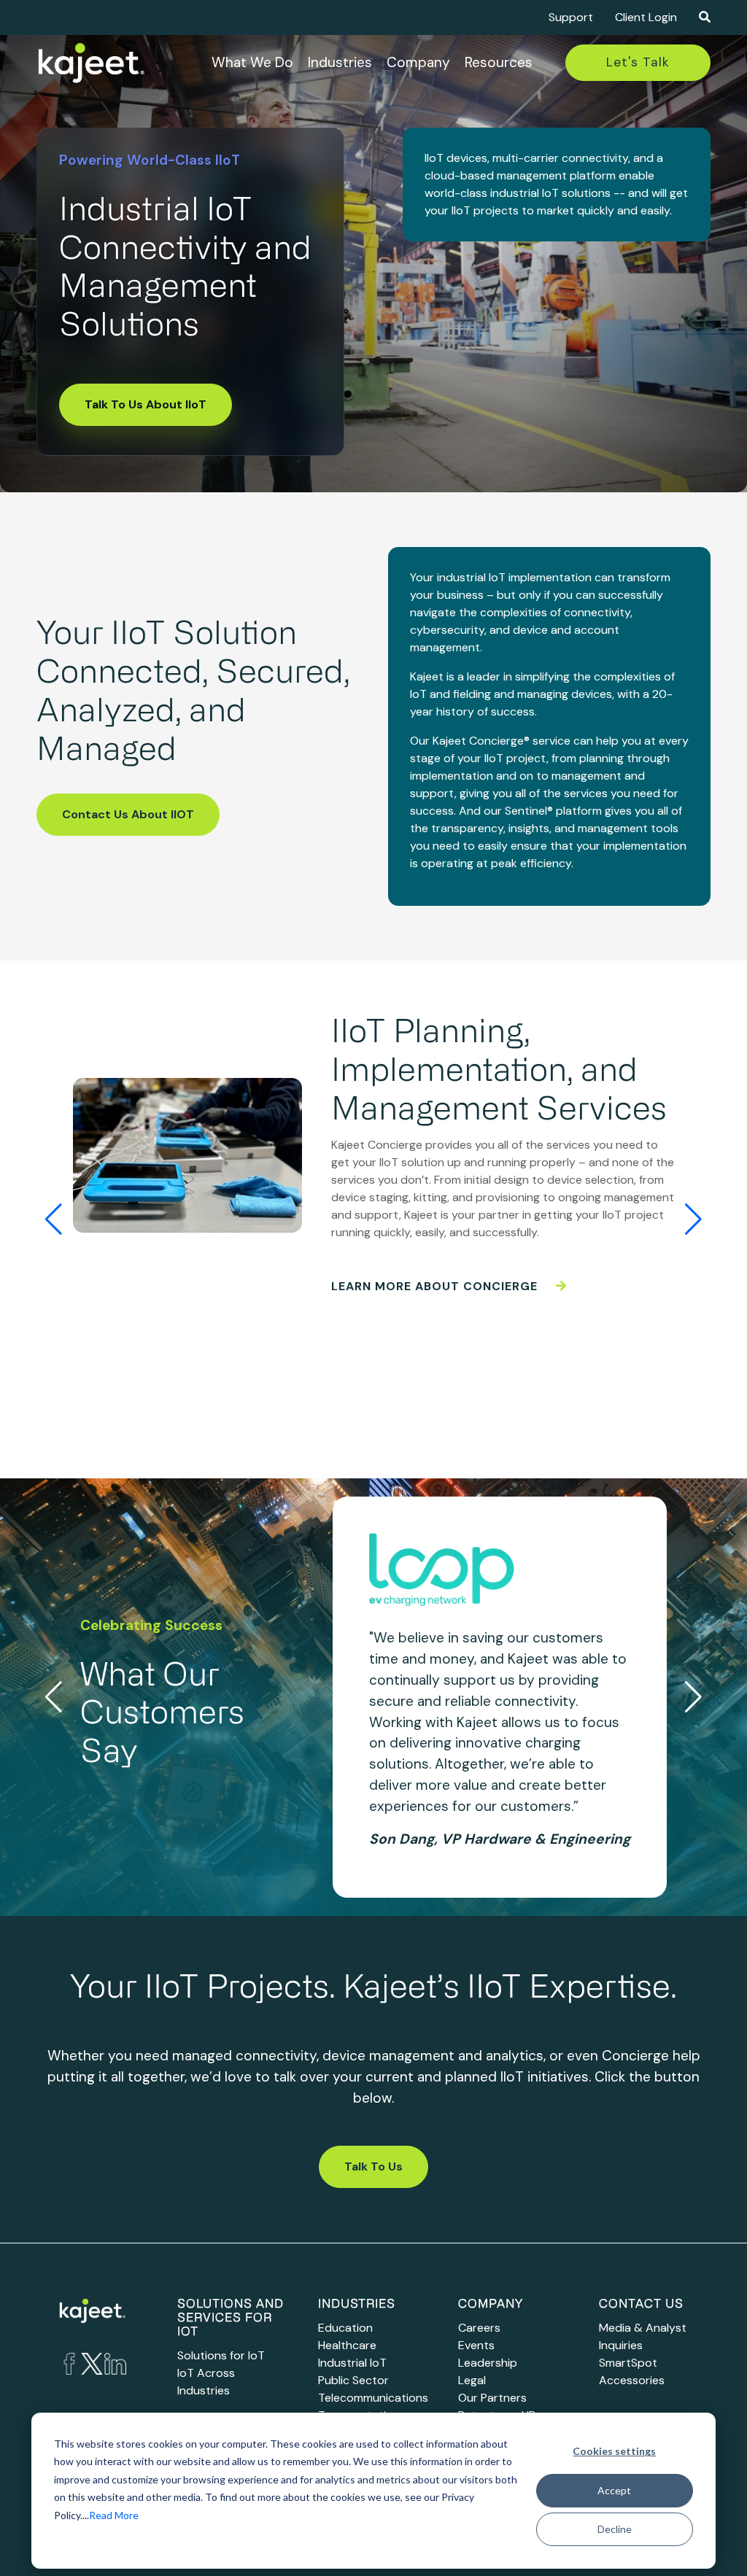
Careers (479, 2328)
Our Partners (492, 2398)
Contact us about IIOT (128, 814)
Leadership (488, 2363)
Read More (114, 2515)
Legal (472, 2380)
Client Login (646, 17)
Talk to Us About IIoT (146, 404)
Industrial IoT (352, 2363)
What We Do (252, 62)
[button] (693, 1219)
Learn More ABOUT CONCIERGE (436, 1286)
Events (476, 2345)
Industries (340, 62)
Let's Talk (638, 62)
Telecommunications (373, 2398)
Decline (615, 2529)
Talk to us (373, 2166)
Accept (614, 2490)
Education (345, 2328)
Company (418, 62)
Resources (499, 62)
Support (571, 17)
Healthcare (347, 2345)
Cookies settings (614, 2451)
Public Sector (353, 2380)
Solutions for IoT (221, 2355)
